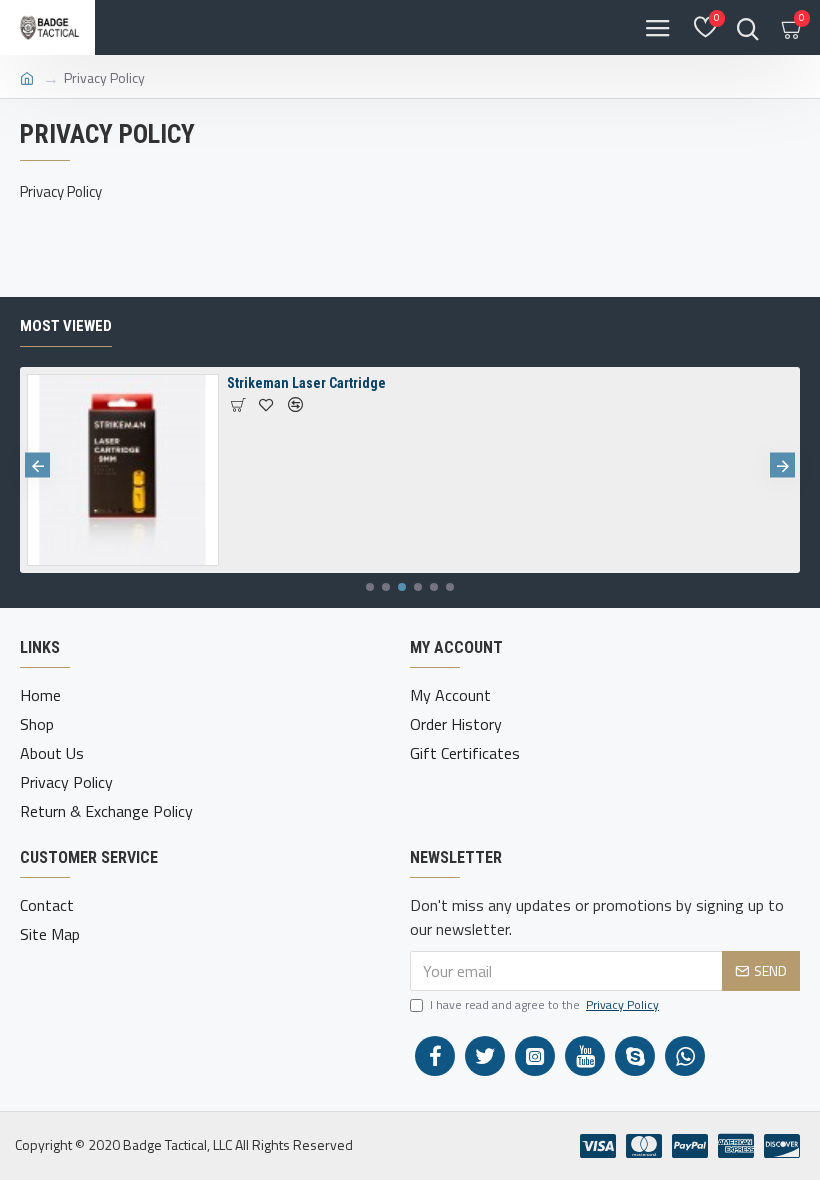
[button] (37, 465)
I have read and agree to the (544, 1005)
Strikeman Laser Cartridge (306, 383)
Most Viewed (66, 326)
